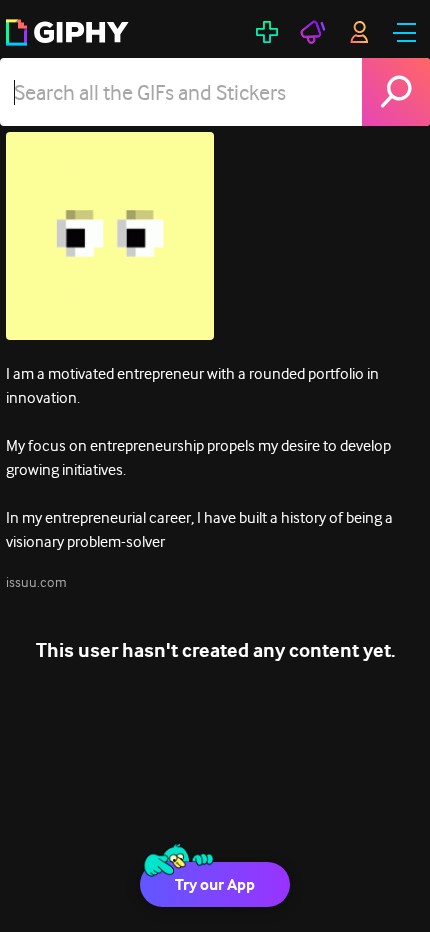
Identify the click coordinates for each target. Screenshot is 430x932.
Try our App (215, 884)
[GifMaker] (267, 32)
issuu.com (36, 582)
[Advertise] (313, 32)
